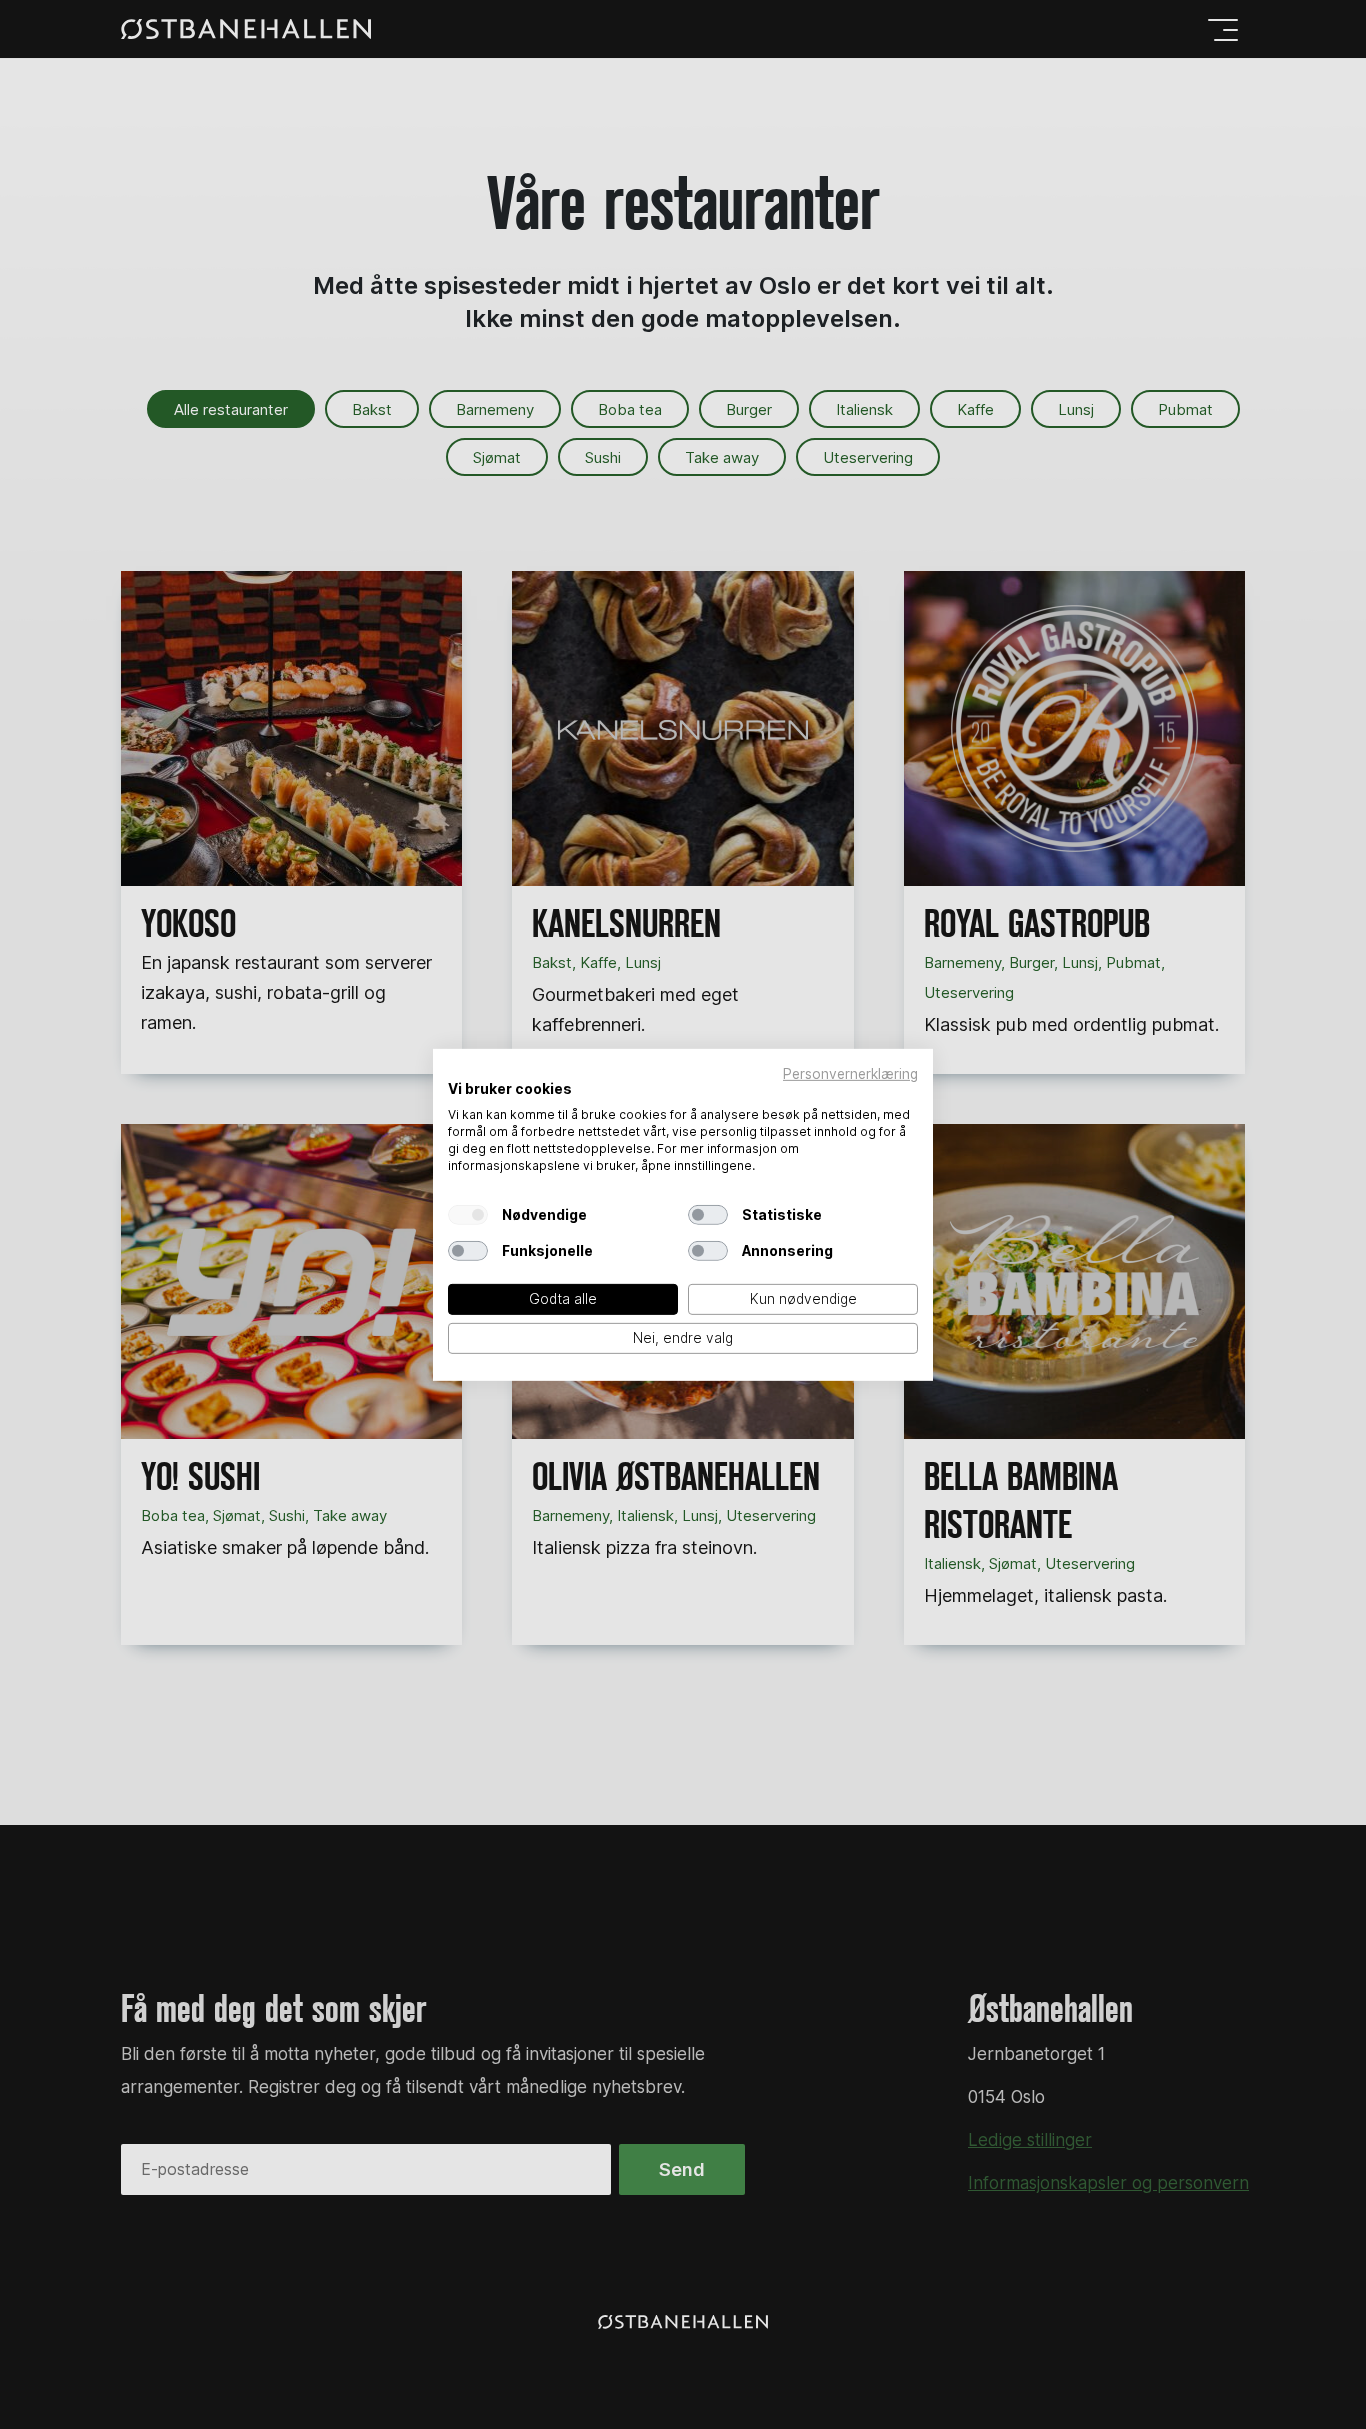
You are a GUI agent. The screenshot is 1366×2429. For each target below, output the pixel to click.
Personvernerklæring (850, 1073)
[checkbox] (468, 1215)
